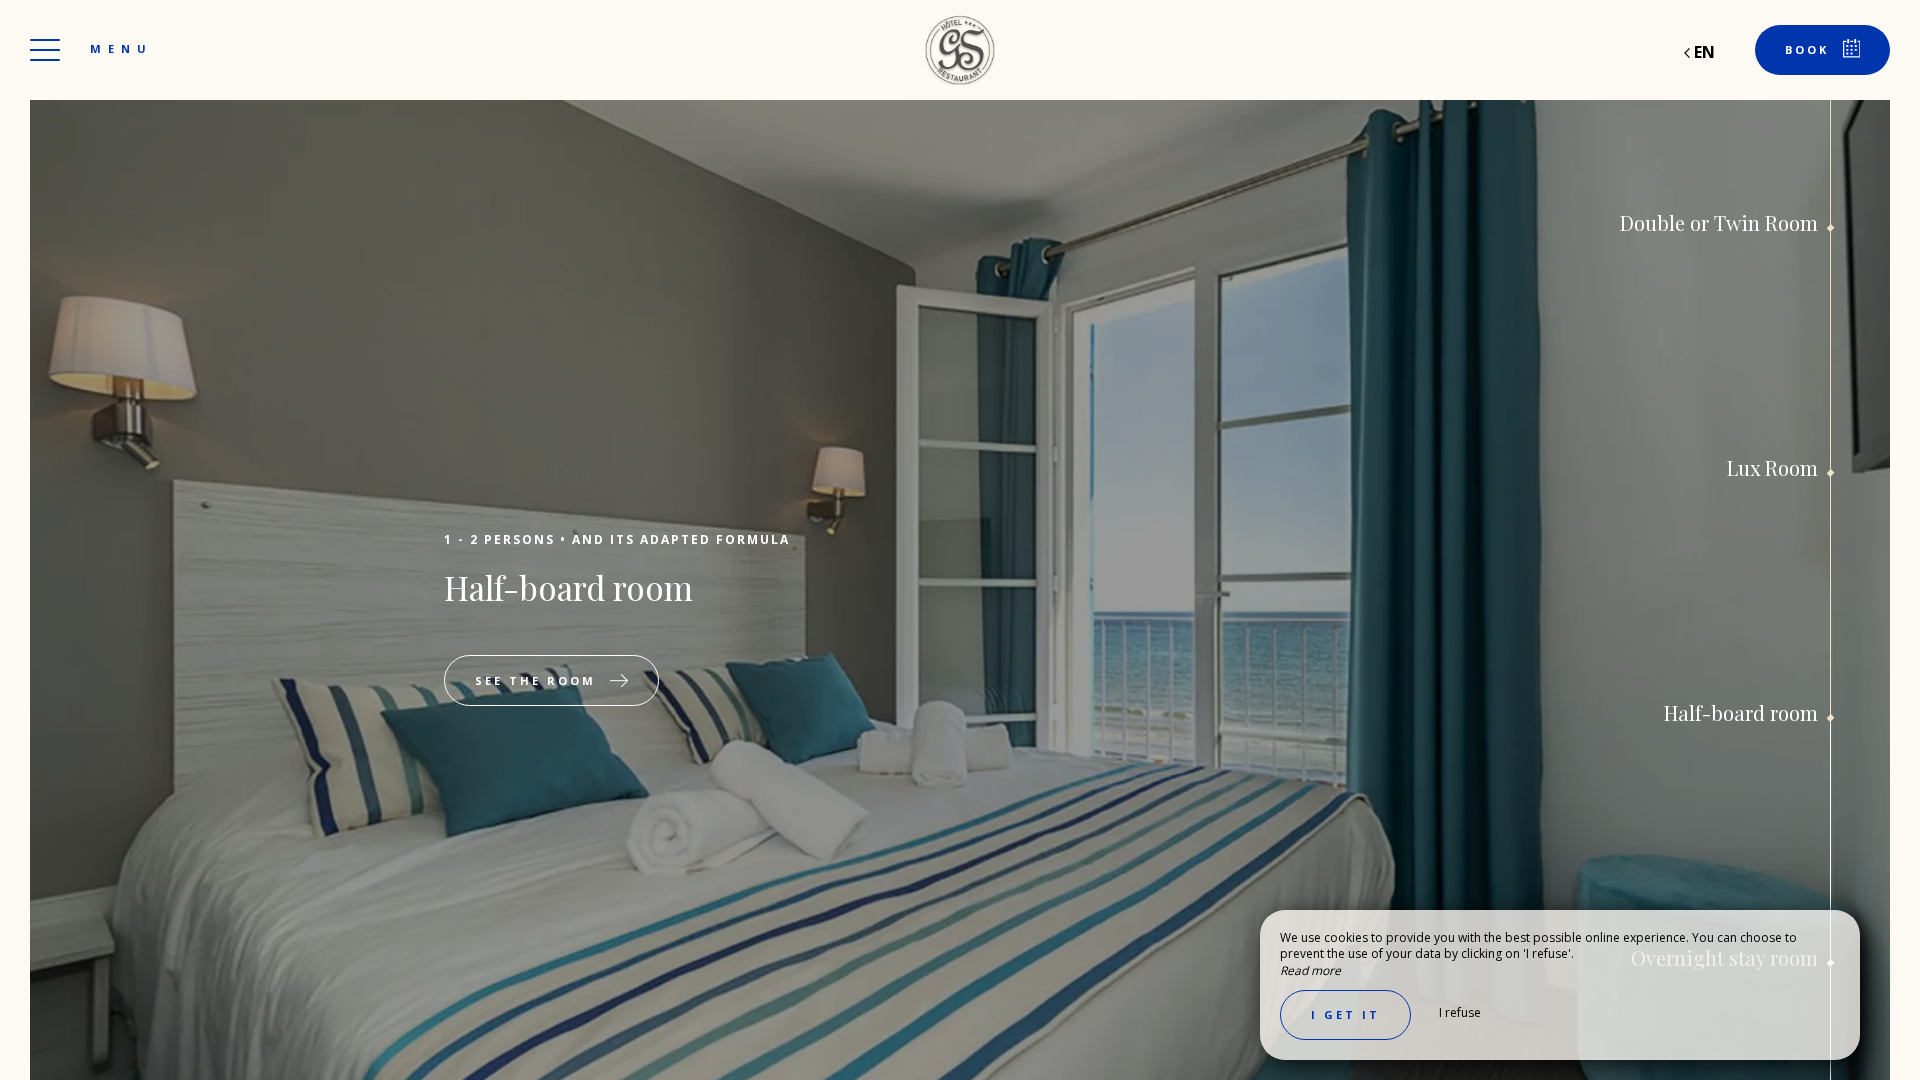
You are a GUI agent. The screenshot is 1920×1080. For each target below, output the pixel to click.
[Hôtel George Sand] (960, 50)
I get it (1345, 1014)
